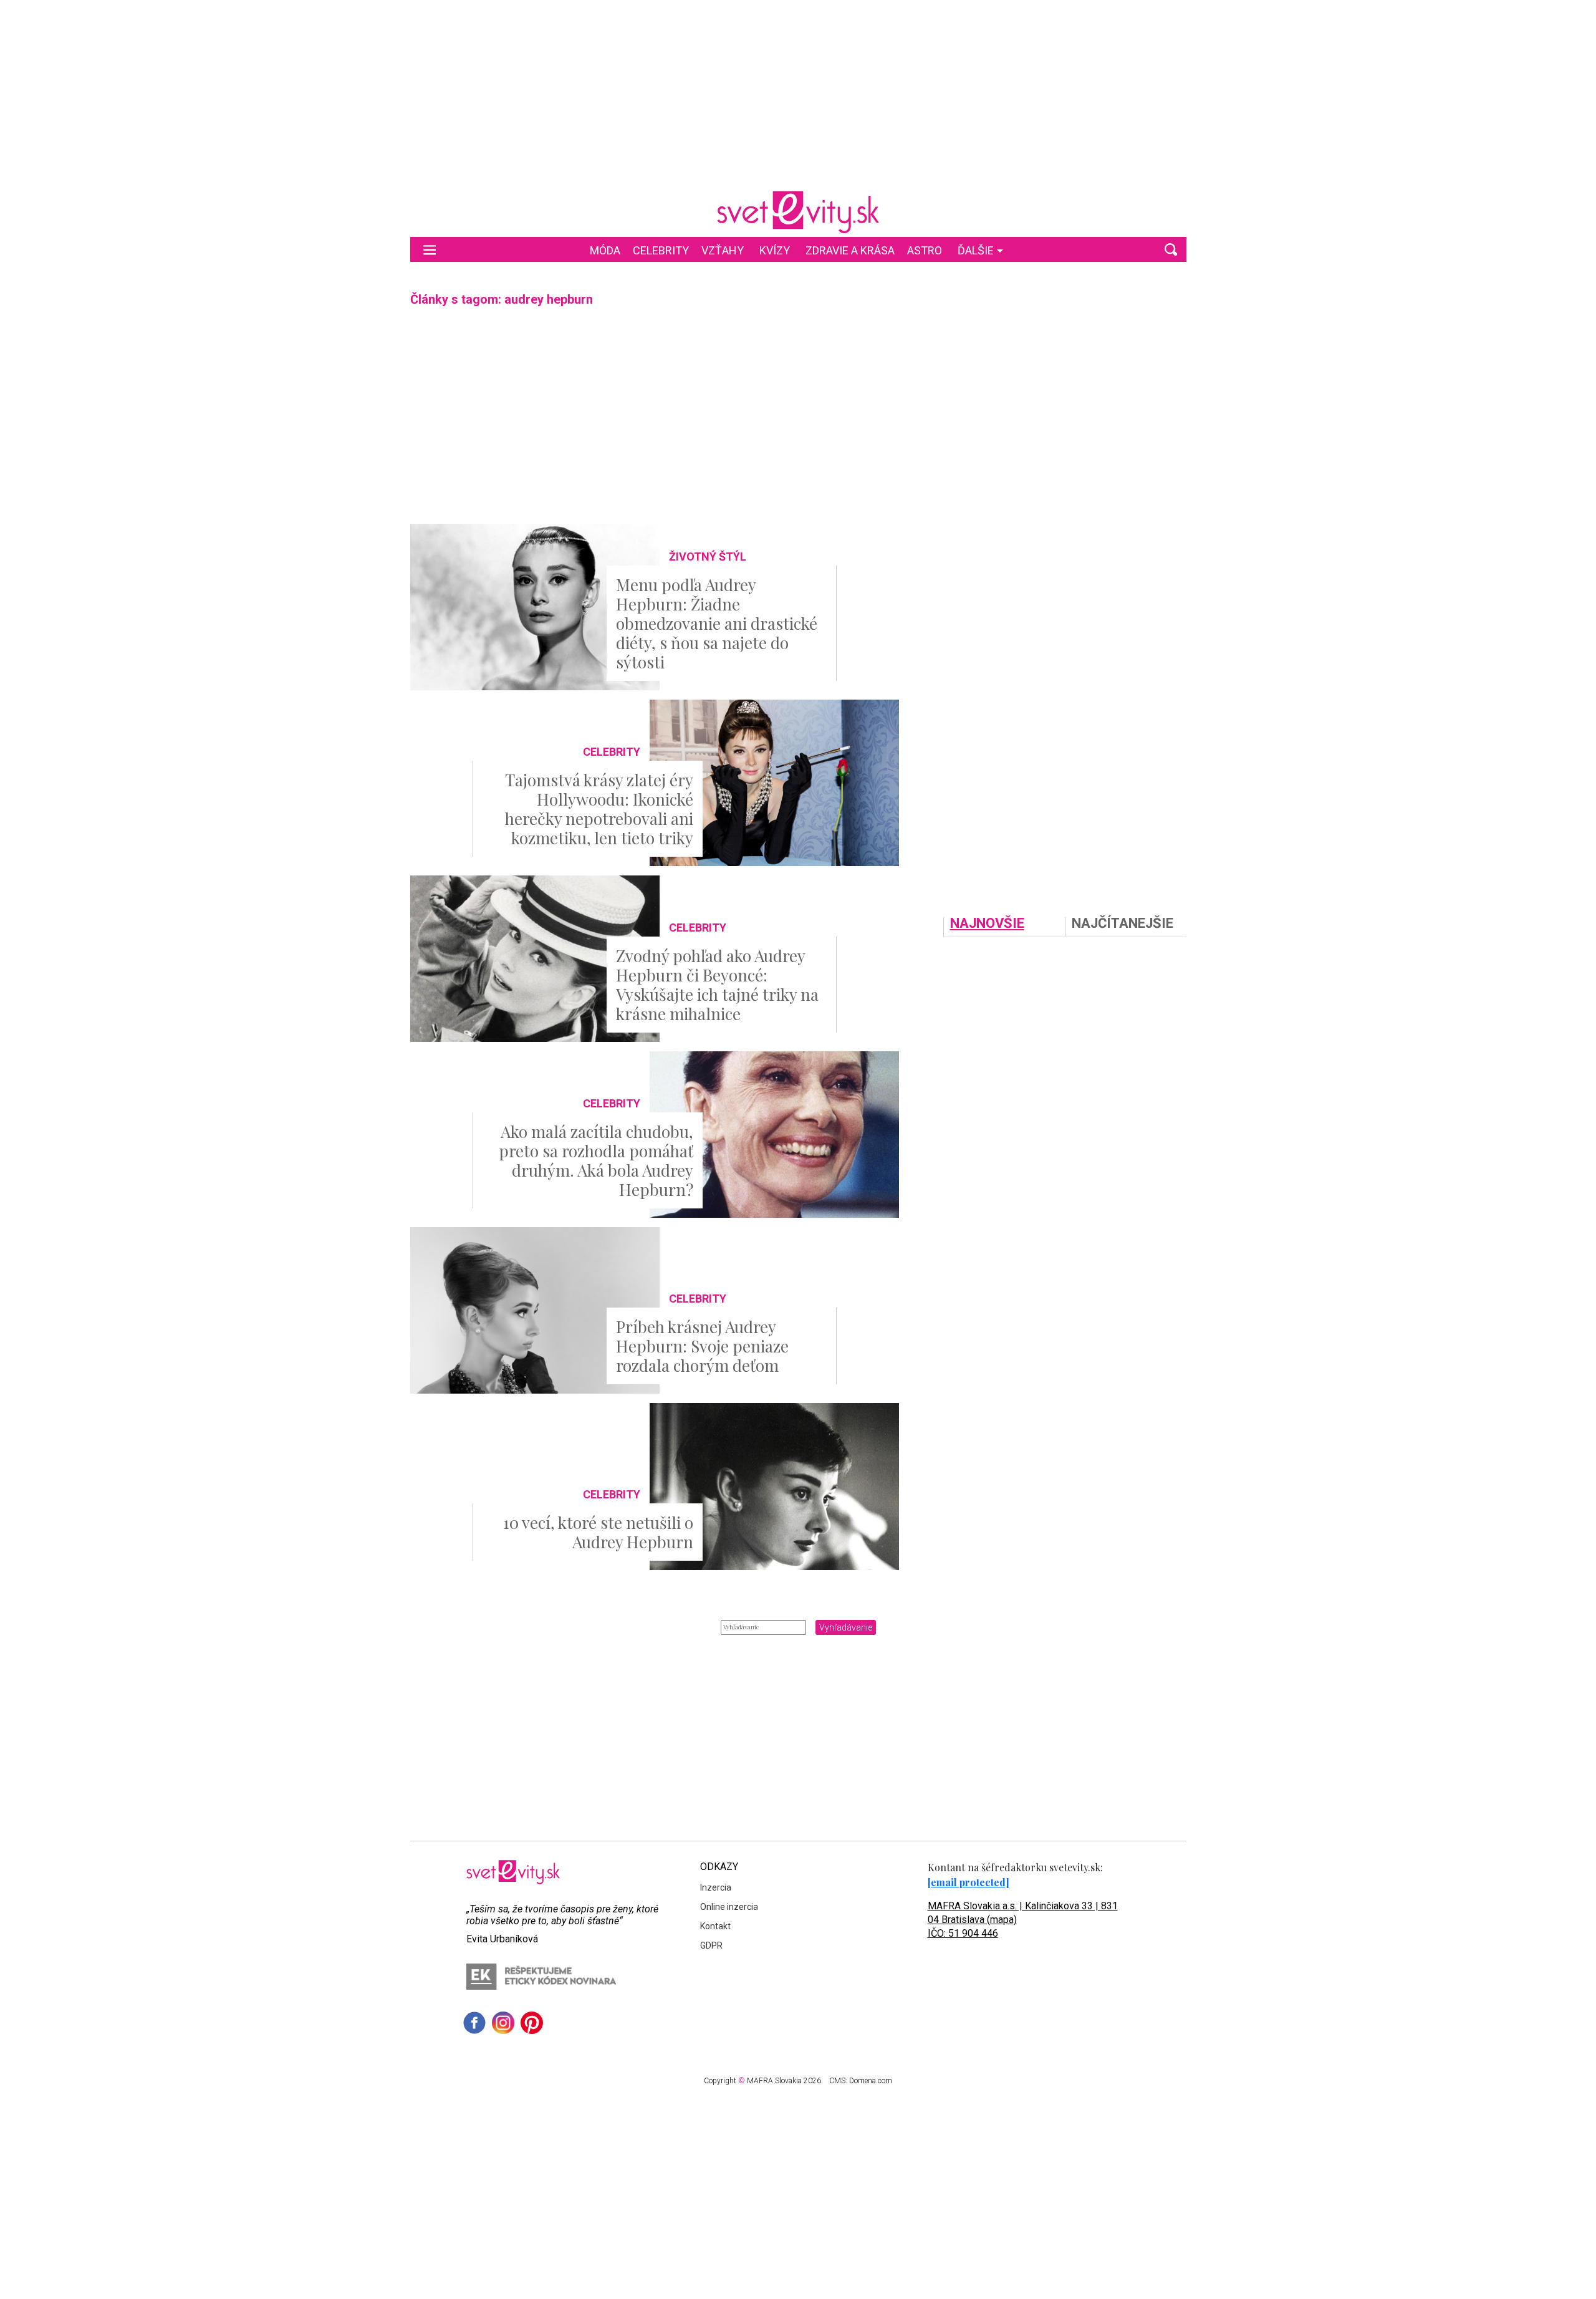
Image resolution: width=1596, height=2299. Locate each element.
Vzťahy (723, 250)
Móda (605, 250)
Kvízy (775, 250)
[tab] (1004, 927)
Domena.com (871, 2081)
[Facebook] (474, 2023)
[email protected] (969, 1882)
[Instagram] (503, 2023)
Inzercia (716, 1887)
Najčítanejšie (1122, 924)
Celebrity (661, 250)
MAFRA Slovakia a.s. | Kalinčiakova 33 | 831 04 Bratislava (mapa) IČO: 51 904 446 (1023, 1920)
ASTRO (925, 250)
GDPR (711, 1945)
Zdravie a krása (850, 250)
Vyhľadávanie (846, 1627)
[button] (1171, 249)
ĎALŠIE (976, 250)
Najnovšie (987, 924)
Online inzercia (729, 1907)
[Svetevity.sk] (798, 212)
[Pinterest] (532, 2023)
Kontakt (715, 1926)
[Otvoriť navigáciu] (430, 249)
